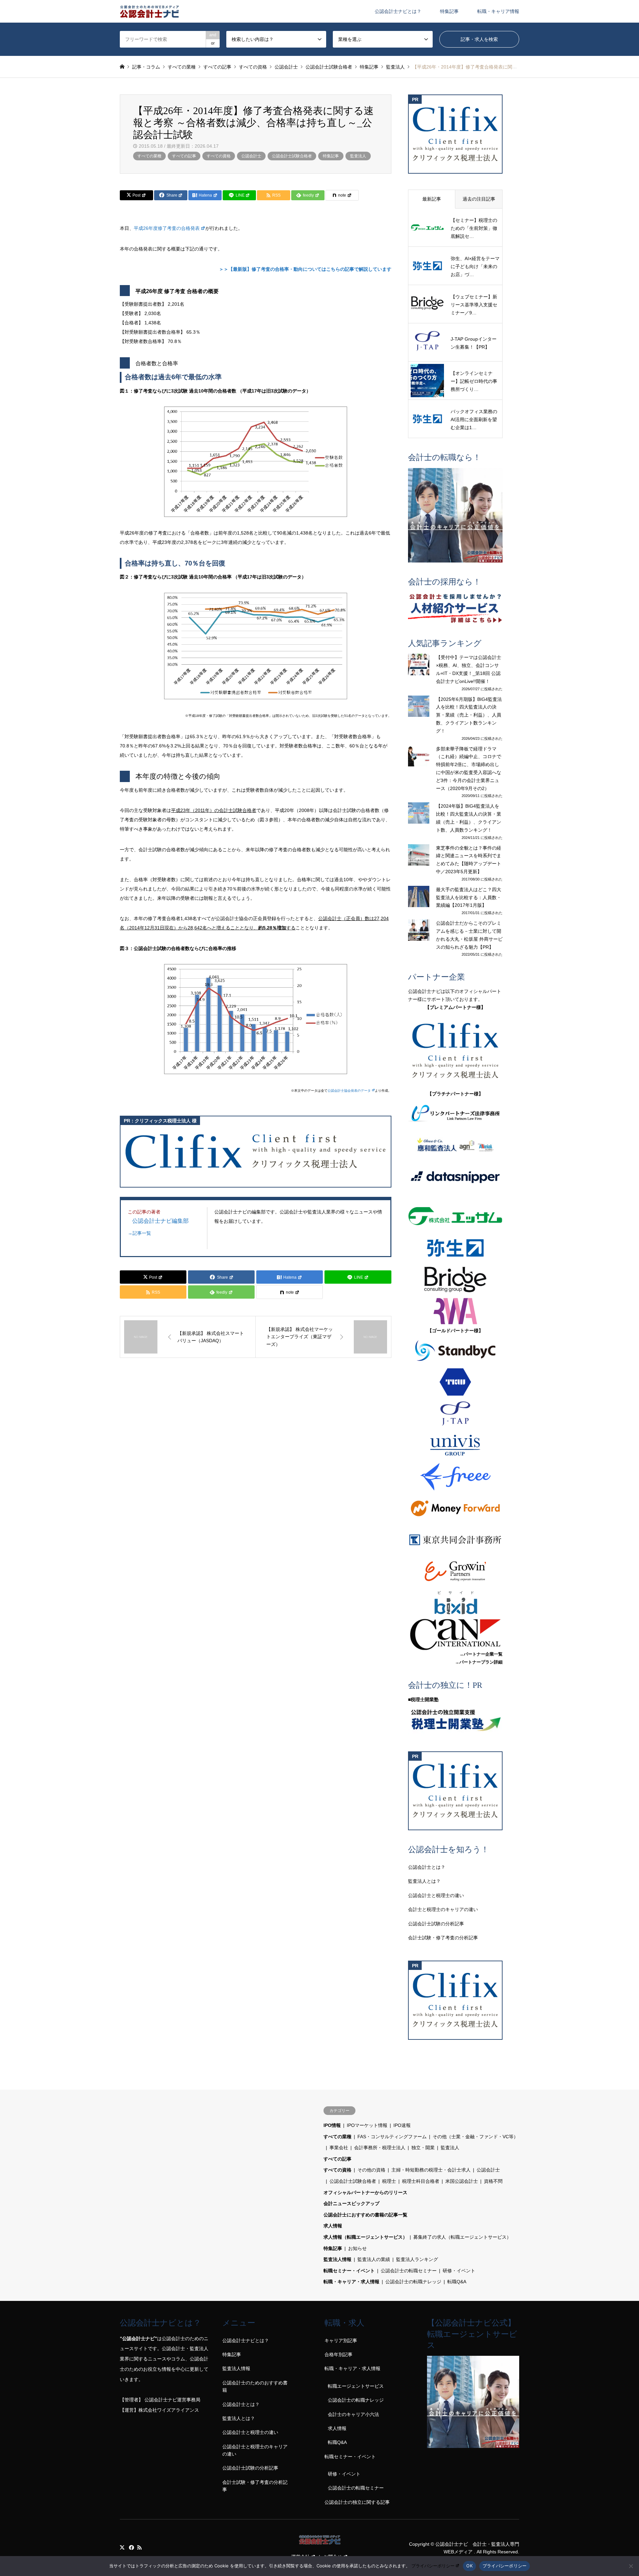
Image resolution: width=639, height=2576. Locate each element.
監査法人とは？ (424, 1881)
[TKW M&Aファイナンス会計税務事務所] (455, 1382)
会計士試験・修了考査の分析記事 (443, 1938)
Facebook (131, 2547)
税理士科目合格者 (421, 2181)
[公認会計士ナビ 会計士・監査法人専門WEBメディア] (149, 11)
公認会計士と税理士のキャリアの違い (255, 2450)
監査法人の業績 (374, 2259)
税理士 (389, 2181)
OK (469, 2566)
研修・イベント (459, 2271)
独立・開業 (423, 2148)
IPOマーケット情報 (367, 2125)
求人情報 (333, 2226)
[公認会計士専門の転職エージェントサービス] (455, 515)
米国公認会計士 (462, 2181)
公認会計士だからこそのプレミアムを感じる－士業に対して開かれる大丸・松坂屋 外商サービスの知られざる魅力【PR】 (469, 935)
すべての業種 (149, 156)
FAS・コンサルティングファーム (392, 2137)
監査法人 (358, 156)
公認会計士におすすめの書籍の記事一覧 (365, 2215)
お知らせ (357, 2248)
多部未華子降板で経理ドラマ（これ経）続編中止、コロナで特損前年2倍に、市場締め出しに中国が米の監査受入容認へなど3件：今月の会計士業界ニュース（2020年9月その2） (469, 769)
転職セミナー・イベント (349, 2271)
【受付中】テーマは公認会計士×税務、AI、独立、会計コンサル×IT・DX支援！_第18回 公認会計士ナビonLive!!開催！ (469, 669)
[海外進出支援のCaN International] (455, 1634)
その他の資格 (371, 2170)
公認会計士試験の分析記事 (436, 1924)
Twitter (122, 2547)
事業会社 (339, 2148)
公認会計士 (251, 156)
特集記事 (449, 11)
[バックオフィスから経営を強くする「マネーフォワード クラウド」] (455, 1508)
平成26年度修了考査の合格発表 (167, 228)
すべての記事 (184, 156)
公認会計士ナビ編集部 (160, 1221)
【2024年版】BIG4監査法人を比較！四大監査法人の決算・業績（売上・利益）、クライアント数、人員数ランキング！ (469, 818)
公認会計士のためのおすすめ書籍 (255, 2386)
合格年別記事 (338, 2354)
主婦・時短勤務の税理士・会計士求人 (431, 2170)
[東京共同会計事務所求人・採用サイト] (455, 1540)
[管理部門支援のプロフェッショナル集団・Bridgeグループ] (455, 1280)
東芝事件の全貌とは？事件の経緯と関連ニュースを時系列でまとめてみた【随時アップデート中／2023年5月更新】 (469, 860)
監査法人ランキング (417, 2259)
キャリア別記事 (341, 2340)
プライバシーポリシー (433, 2566)
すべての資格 (219, 156)
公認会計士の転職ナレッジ (413, 2282)
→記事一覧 (139, 1233)
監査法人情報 (337, 2259)
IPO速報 (402, 2125)
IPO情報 (332, 2125)
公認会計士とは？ (427, 1867)
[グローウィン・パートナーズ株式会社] (455, 1571)
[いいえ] (631, 2566)
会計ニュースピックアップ (351, 2203)
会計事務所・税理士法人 (380, 2148)
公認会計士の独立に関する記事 (357, 2502)
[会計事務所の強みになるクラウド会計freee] (455, 1477)
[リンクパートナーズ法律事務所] (455, 1114)
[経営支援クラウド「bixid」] (455, 1603)
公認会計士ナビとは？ (398, 11)
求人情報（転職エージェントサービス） (365, 2237)
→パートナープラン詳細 (479, 1662)
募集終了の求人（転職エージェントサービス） (462, 2237)
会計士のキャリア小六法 (353, 2414)
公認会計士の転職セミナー (409, 2271)
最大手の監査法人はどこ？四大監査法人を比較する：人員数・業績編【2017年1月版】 (469, 897)
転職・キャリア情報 (498, 11)
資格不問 (493, 2181)
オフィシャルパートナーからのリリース (365, 2192)
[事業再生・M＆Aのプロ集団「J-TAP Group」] (455, 1414)
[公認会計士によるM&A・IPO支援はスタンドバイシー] (455, 1351)
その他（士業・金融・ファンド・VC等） (475, 2137)
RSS (139, 2547)
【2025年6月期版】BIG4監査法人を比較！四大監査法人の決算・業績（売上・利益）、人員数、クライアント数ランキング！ (469, 715)
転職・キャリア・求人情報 (351, 2282)
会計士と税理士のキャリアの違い (443, 1909)
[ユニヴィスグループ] (455, 1445)
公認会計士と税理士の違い (436, 1895)
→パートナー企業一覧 (481, 1654)
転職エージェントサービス (356, 2386)
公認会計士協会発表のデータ (349, 1091)
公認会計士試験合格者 (292, 156)
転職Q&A (457, 2282)
